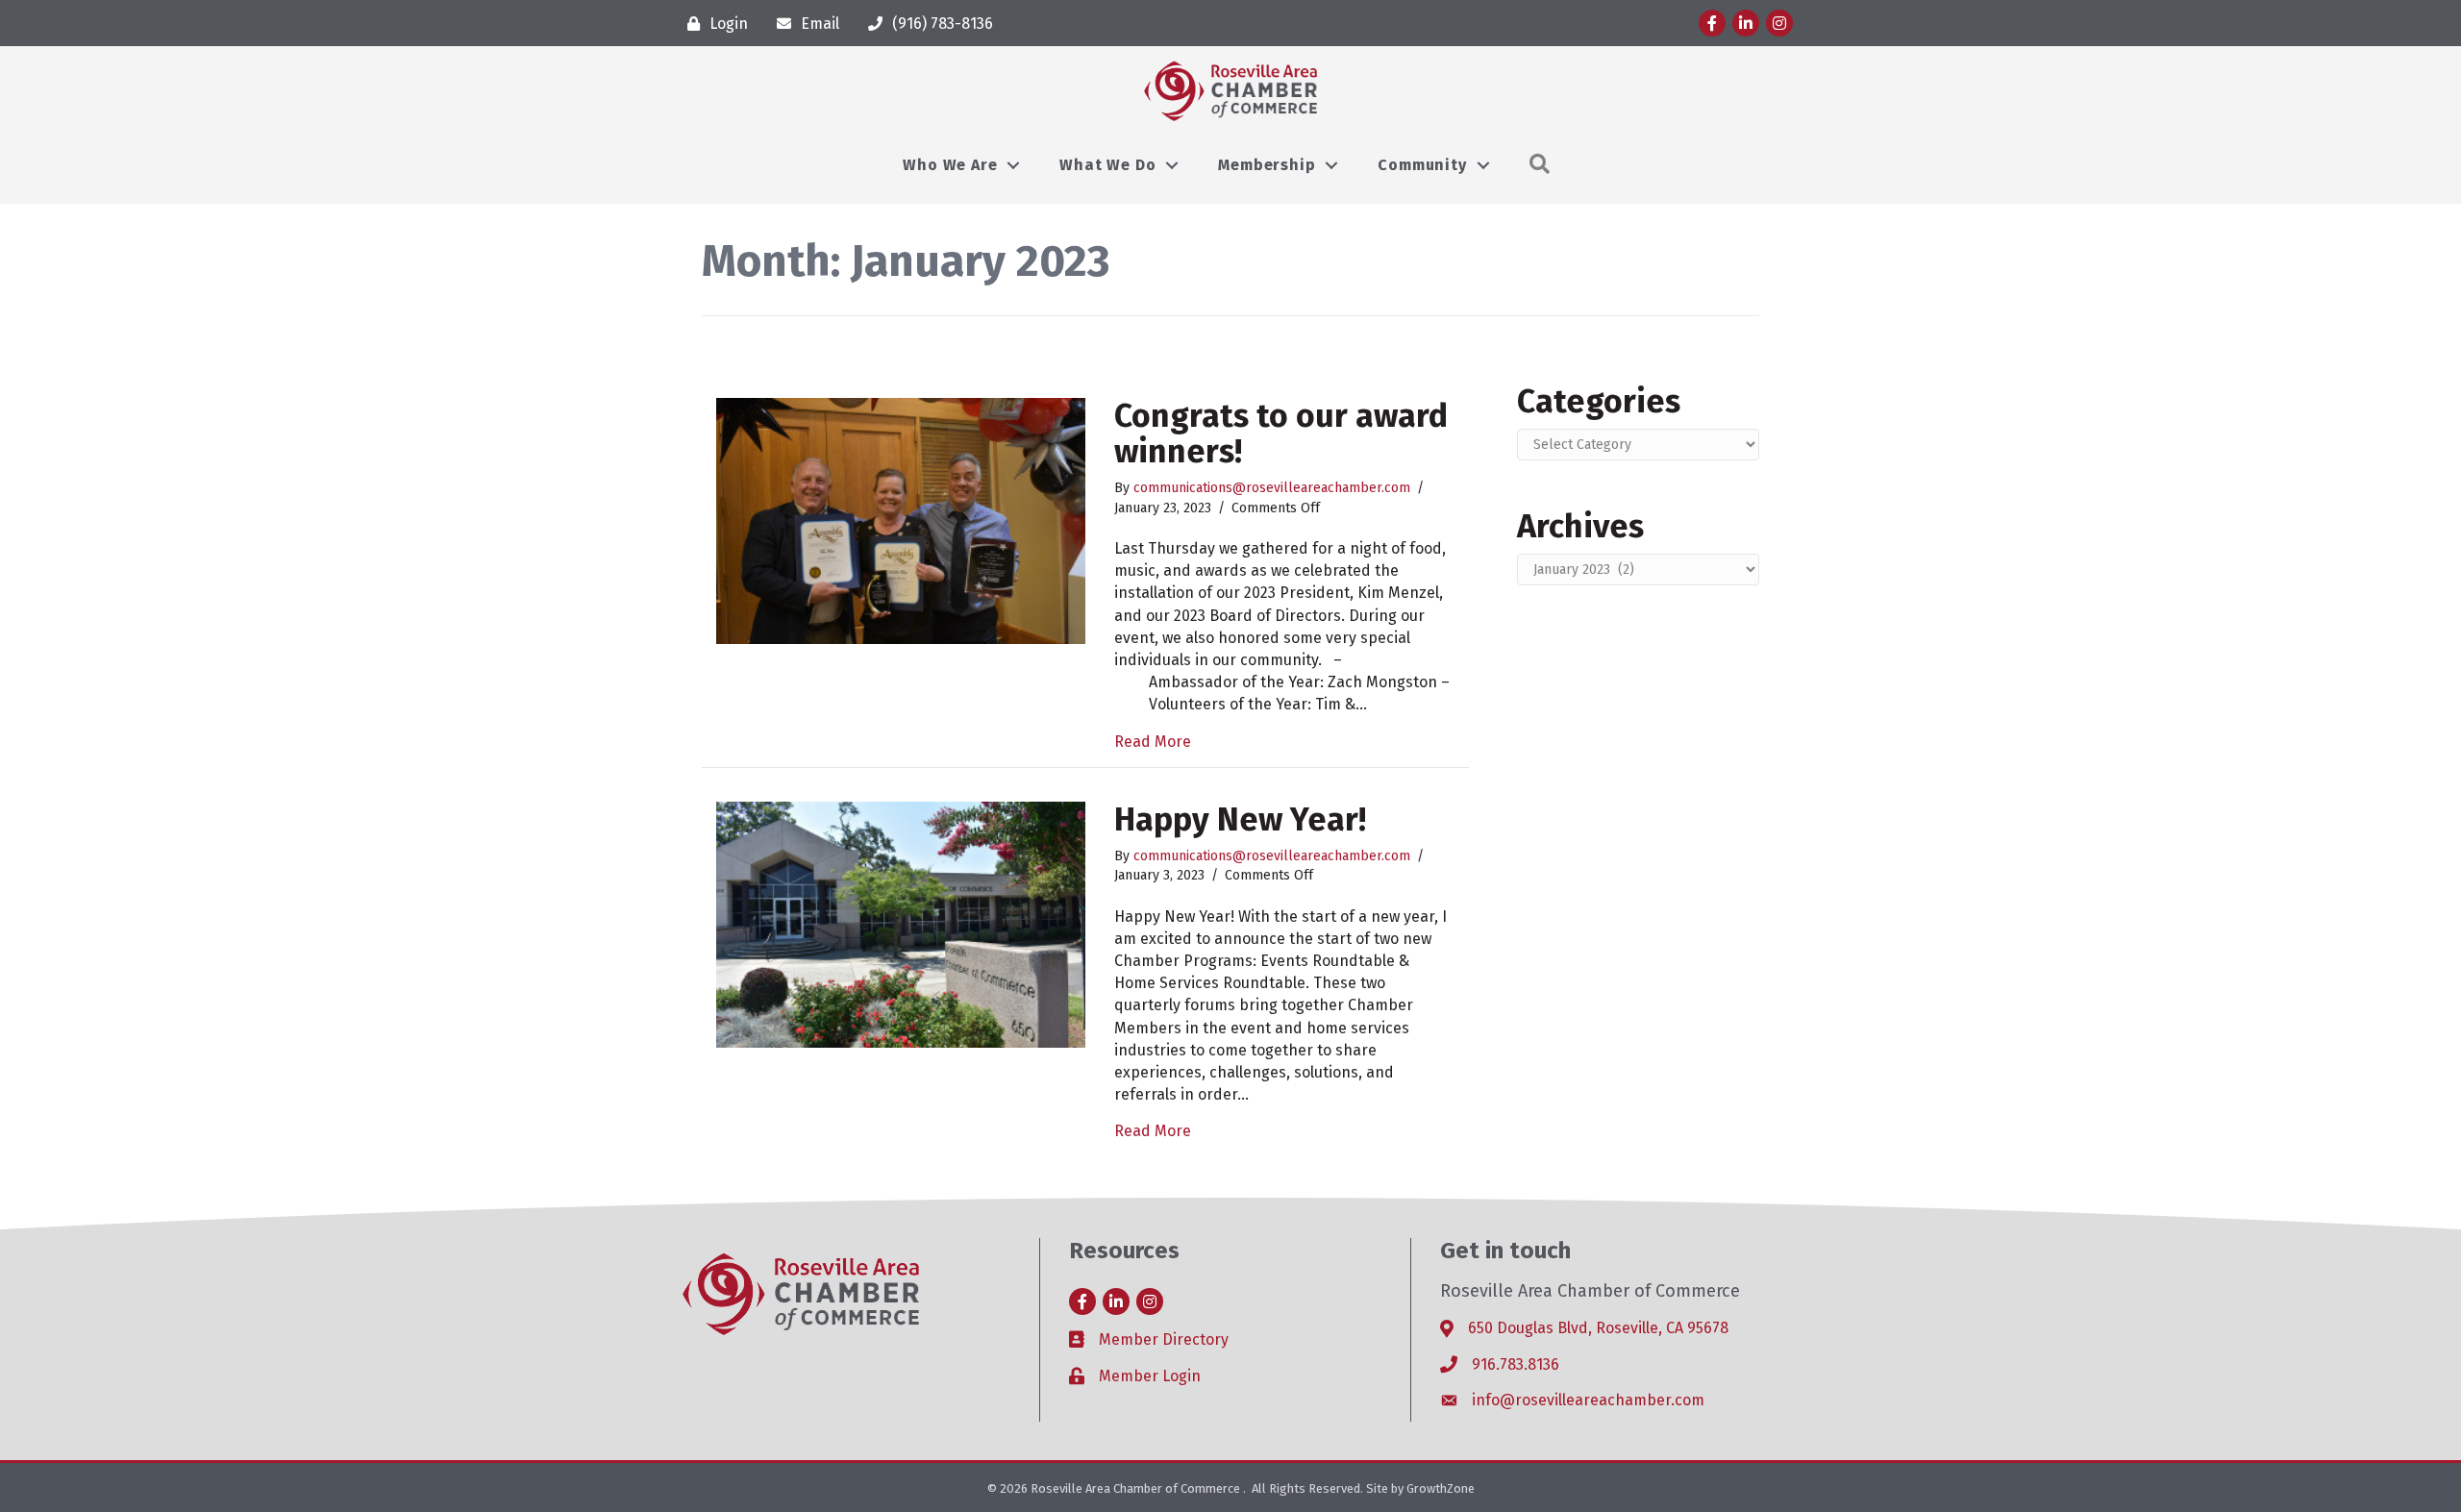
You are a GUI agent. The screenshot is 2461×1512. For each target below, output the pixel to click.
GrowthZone (1441, 1488)
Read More (1153, 742)
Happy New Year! (1240, 819)
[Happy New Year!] (901, 923)
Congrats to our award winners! (1281, 434)
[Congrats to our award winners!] (901, 520)
